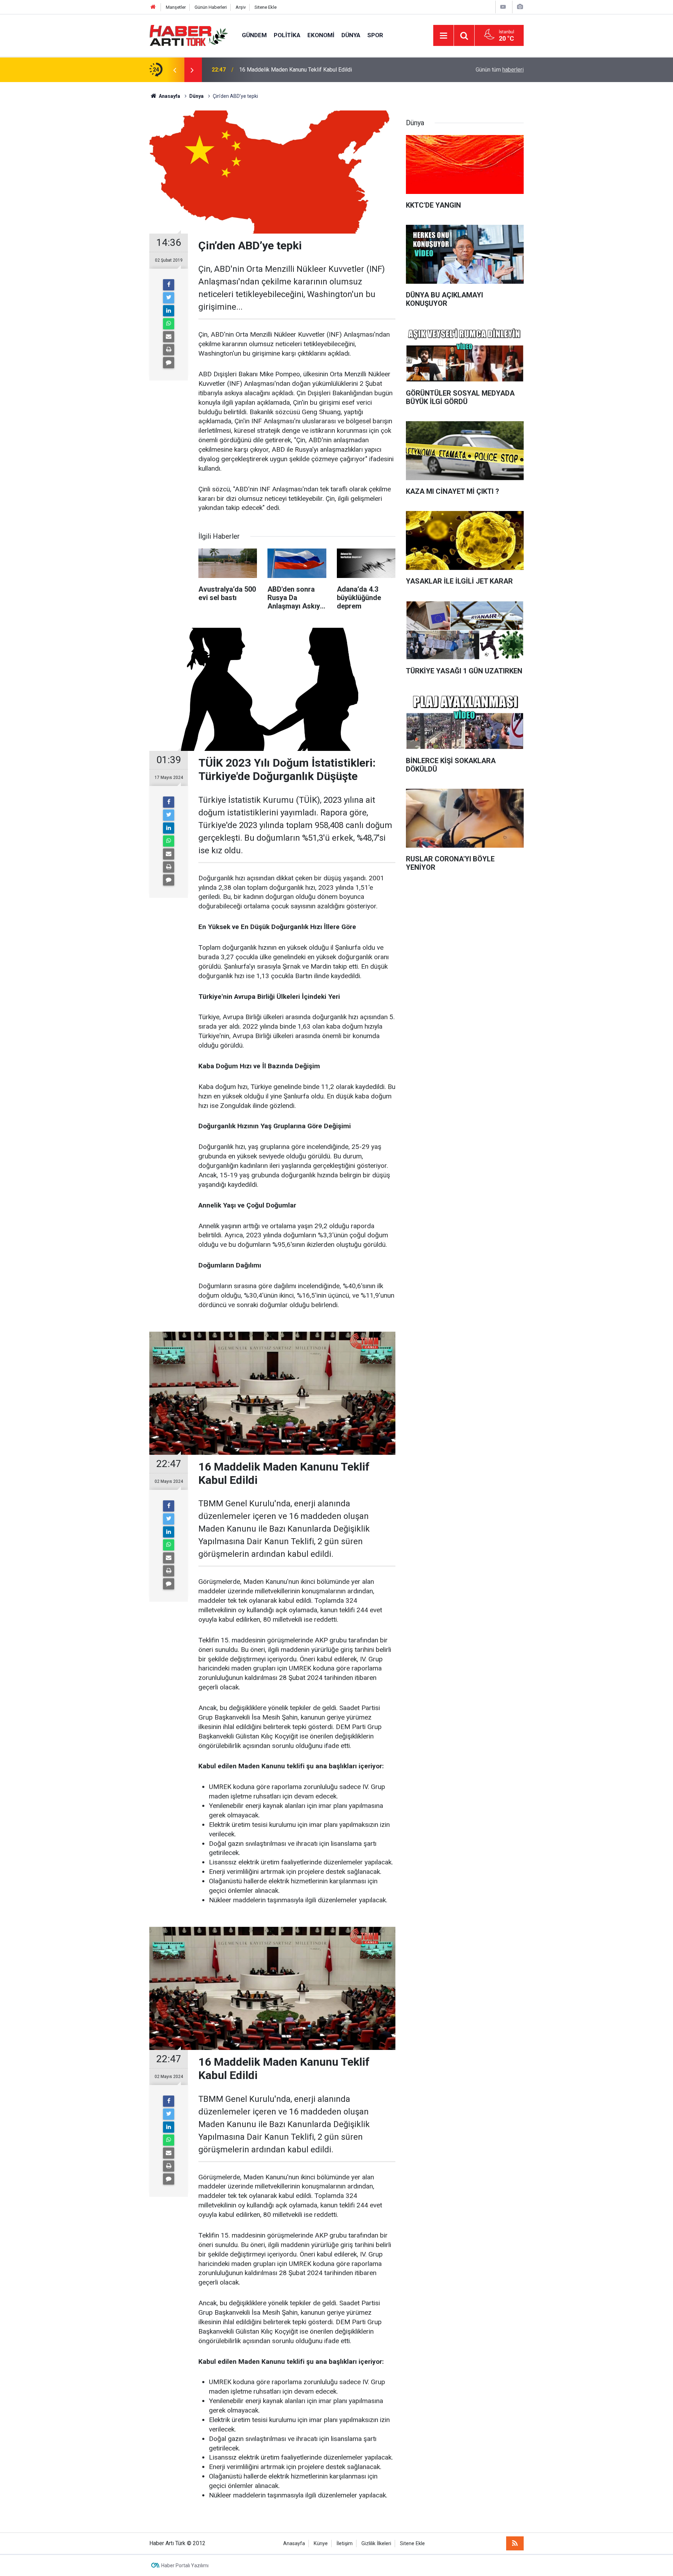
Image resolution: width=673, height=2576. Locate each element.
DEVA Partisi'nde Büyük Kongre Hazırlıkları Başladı (301, 70)
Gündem (254, 35)
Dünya (351, 35)
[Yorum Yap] (169, 363)
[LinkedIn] (169, 311)
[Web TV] (503, 7)
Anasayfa (294, 2544)
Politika (287, 35)
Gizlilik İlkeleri (376, 2544)
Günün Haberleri (211, 7)
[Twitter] (169, 298)
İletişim (345, 2544)
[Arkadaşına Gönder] (169, 337)
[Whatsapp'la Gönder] (169, 324)
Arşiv (241, 7)
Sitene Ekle (266, 7)
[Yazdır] (169, 350)
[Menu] (443, 36)
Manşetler (176, 7)
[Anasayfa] (153, 7)
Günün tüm (500, 70)
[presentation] (175, 70)
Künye (321, 2544)
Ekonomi (321, 35)
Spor (375, 35)
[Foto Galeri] (520, 7)
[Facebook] (169, 285)
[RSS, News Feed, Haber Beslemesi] (515, 2543)
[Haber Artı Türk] (189, 35)
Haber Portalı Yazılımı (185, 2565)
